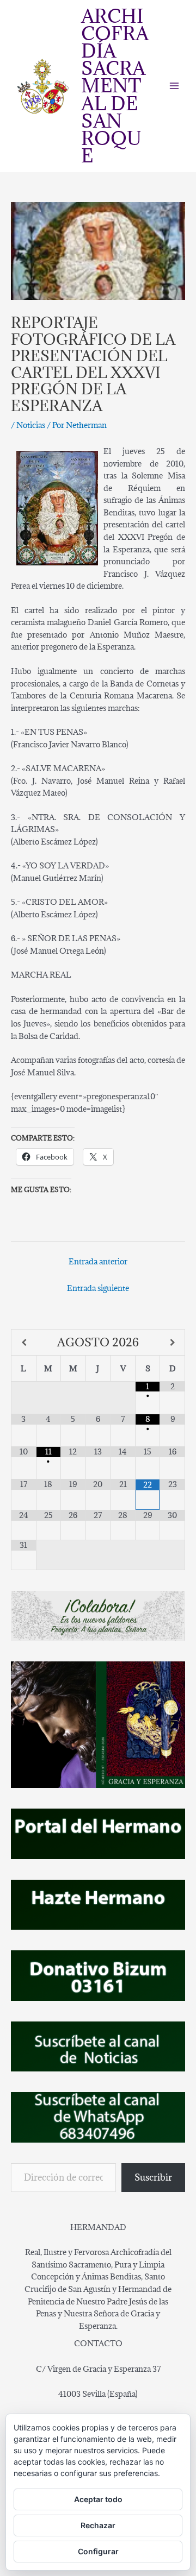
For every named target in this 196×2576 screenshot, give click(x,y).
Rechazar (98, 2525)
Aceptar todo (98, 2499)
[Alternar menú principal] (174, 86)
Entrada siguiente (98, 1288)
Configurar (98, 2551)
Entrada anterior (98, 1261)
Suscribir (153, 2177)
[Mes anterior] (24, 1343)
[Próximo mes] (172, 1343)
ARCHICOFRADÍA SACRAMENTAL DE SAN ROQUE (115, 86)
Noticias (31, 425)
